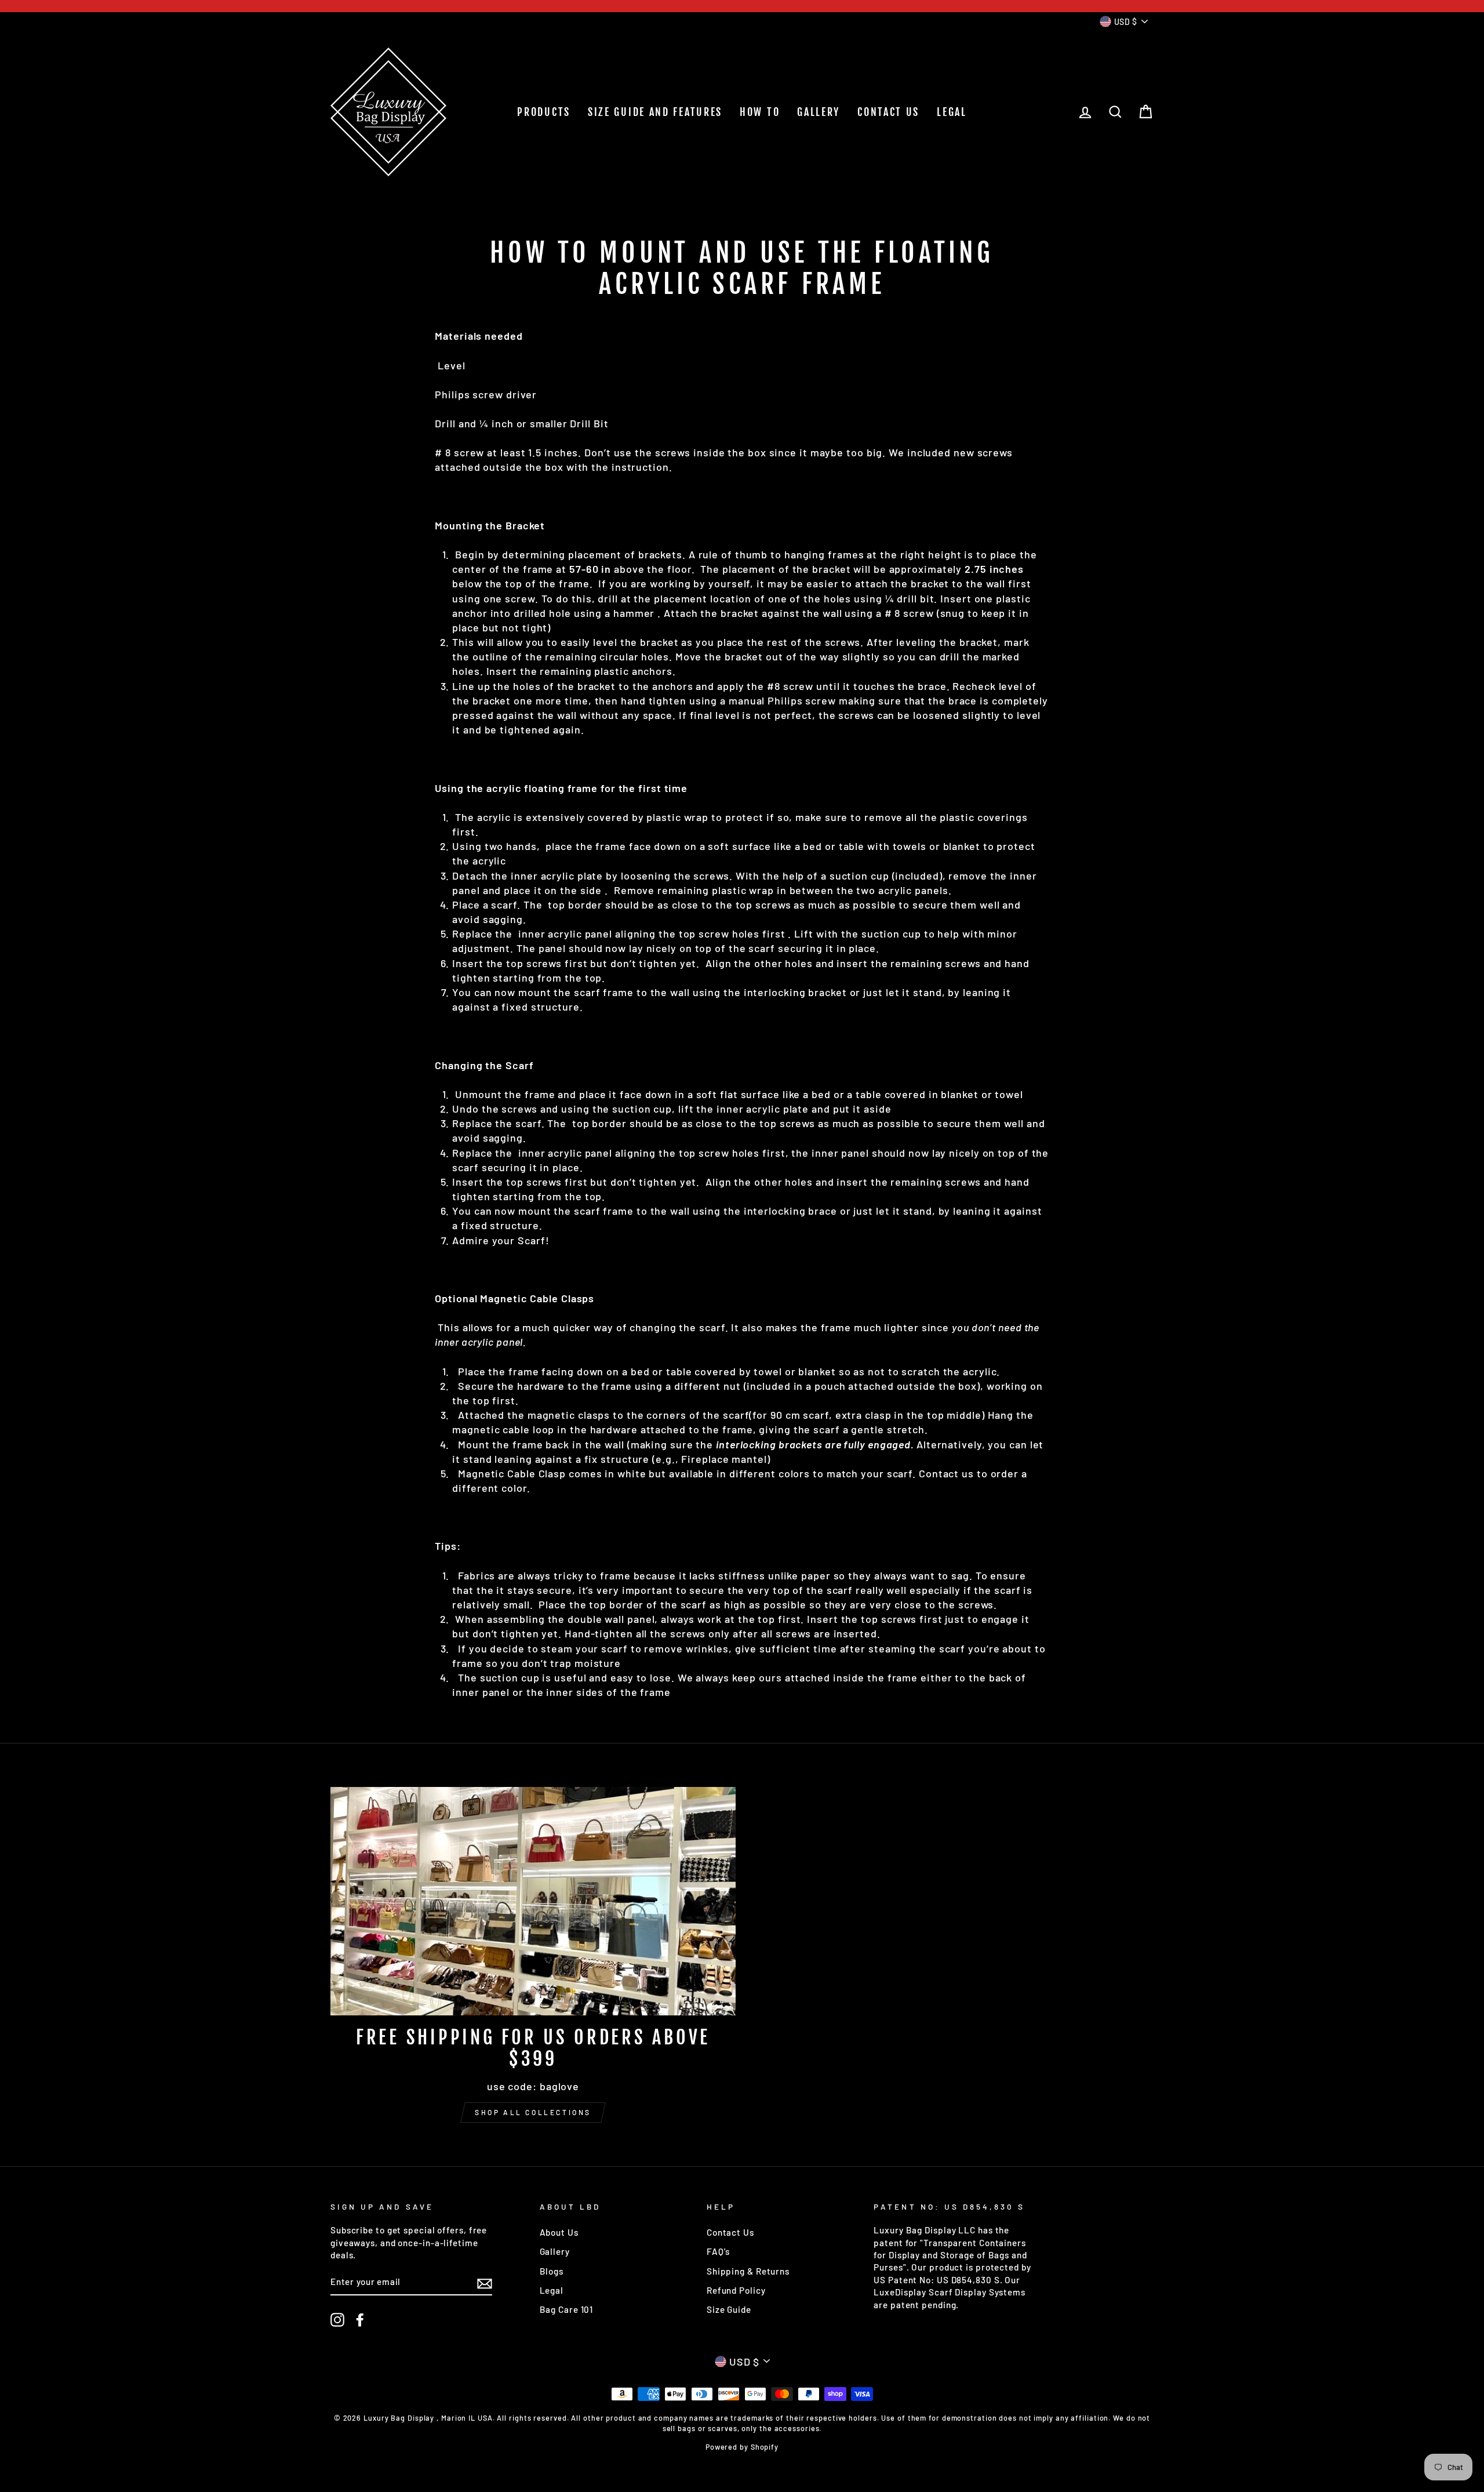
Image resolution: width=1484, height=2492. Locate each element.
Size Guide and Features (655, 112)
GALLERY (819, 112)
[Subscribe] (485, 2283)
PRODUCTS (544, 112)
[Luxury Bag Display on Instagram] (337, 2320)
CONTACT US (888, 112)
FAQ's (719, 2251)
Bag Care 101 (567, 2309)
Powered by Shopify (742, 2447)
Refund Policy (736, 2290)
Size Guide (729, 2309)
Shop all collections (533, 2112)
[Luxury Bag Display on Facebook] (360, 2320)
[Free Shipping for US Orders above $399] (533, 1901)
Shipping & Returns (748, 2271)
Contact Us (730, 2232)
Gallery (555, 2251)
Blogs (552, 2271)
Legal (552, 2290)
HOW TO (760, 112)
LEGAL (952, 112)
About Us (559, 2232)
